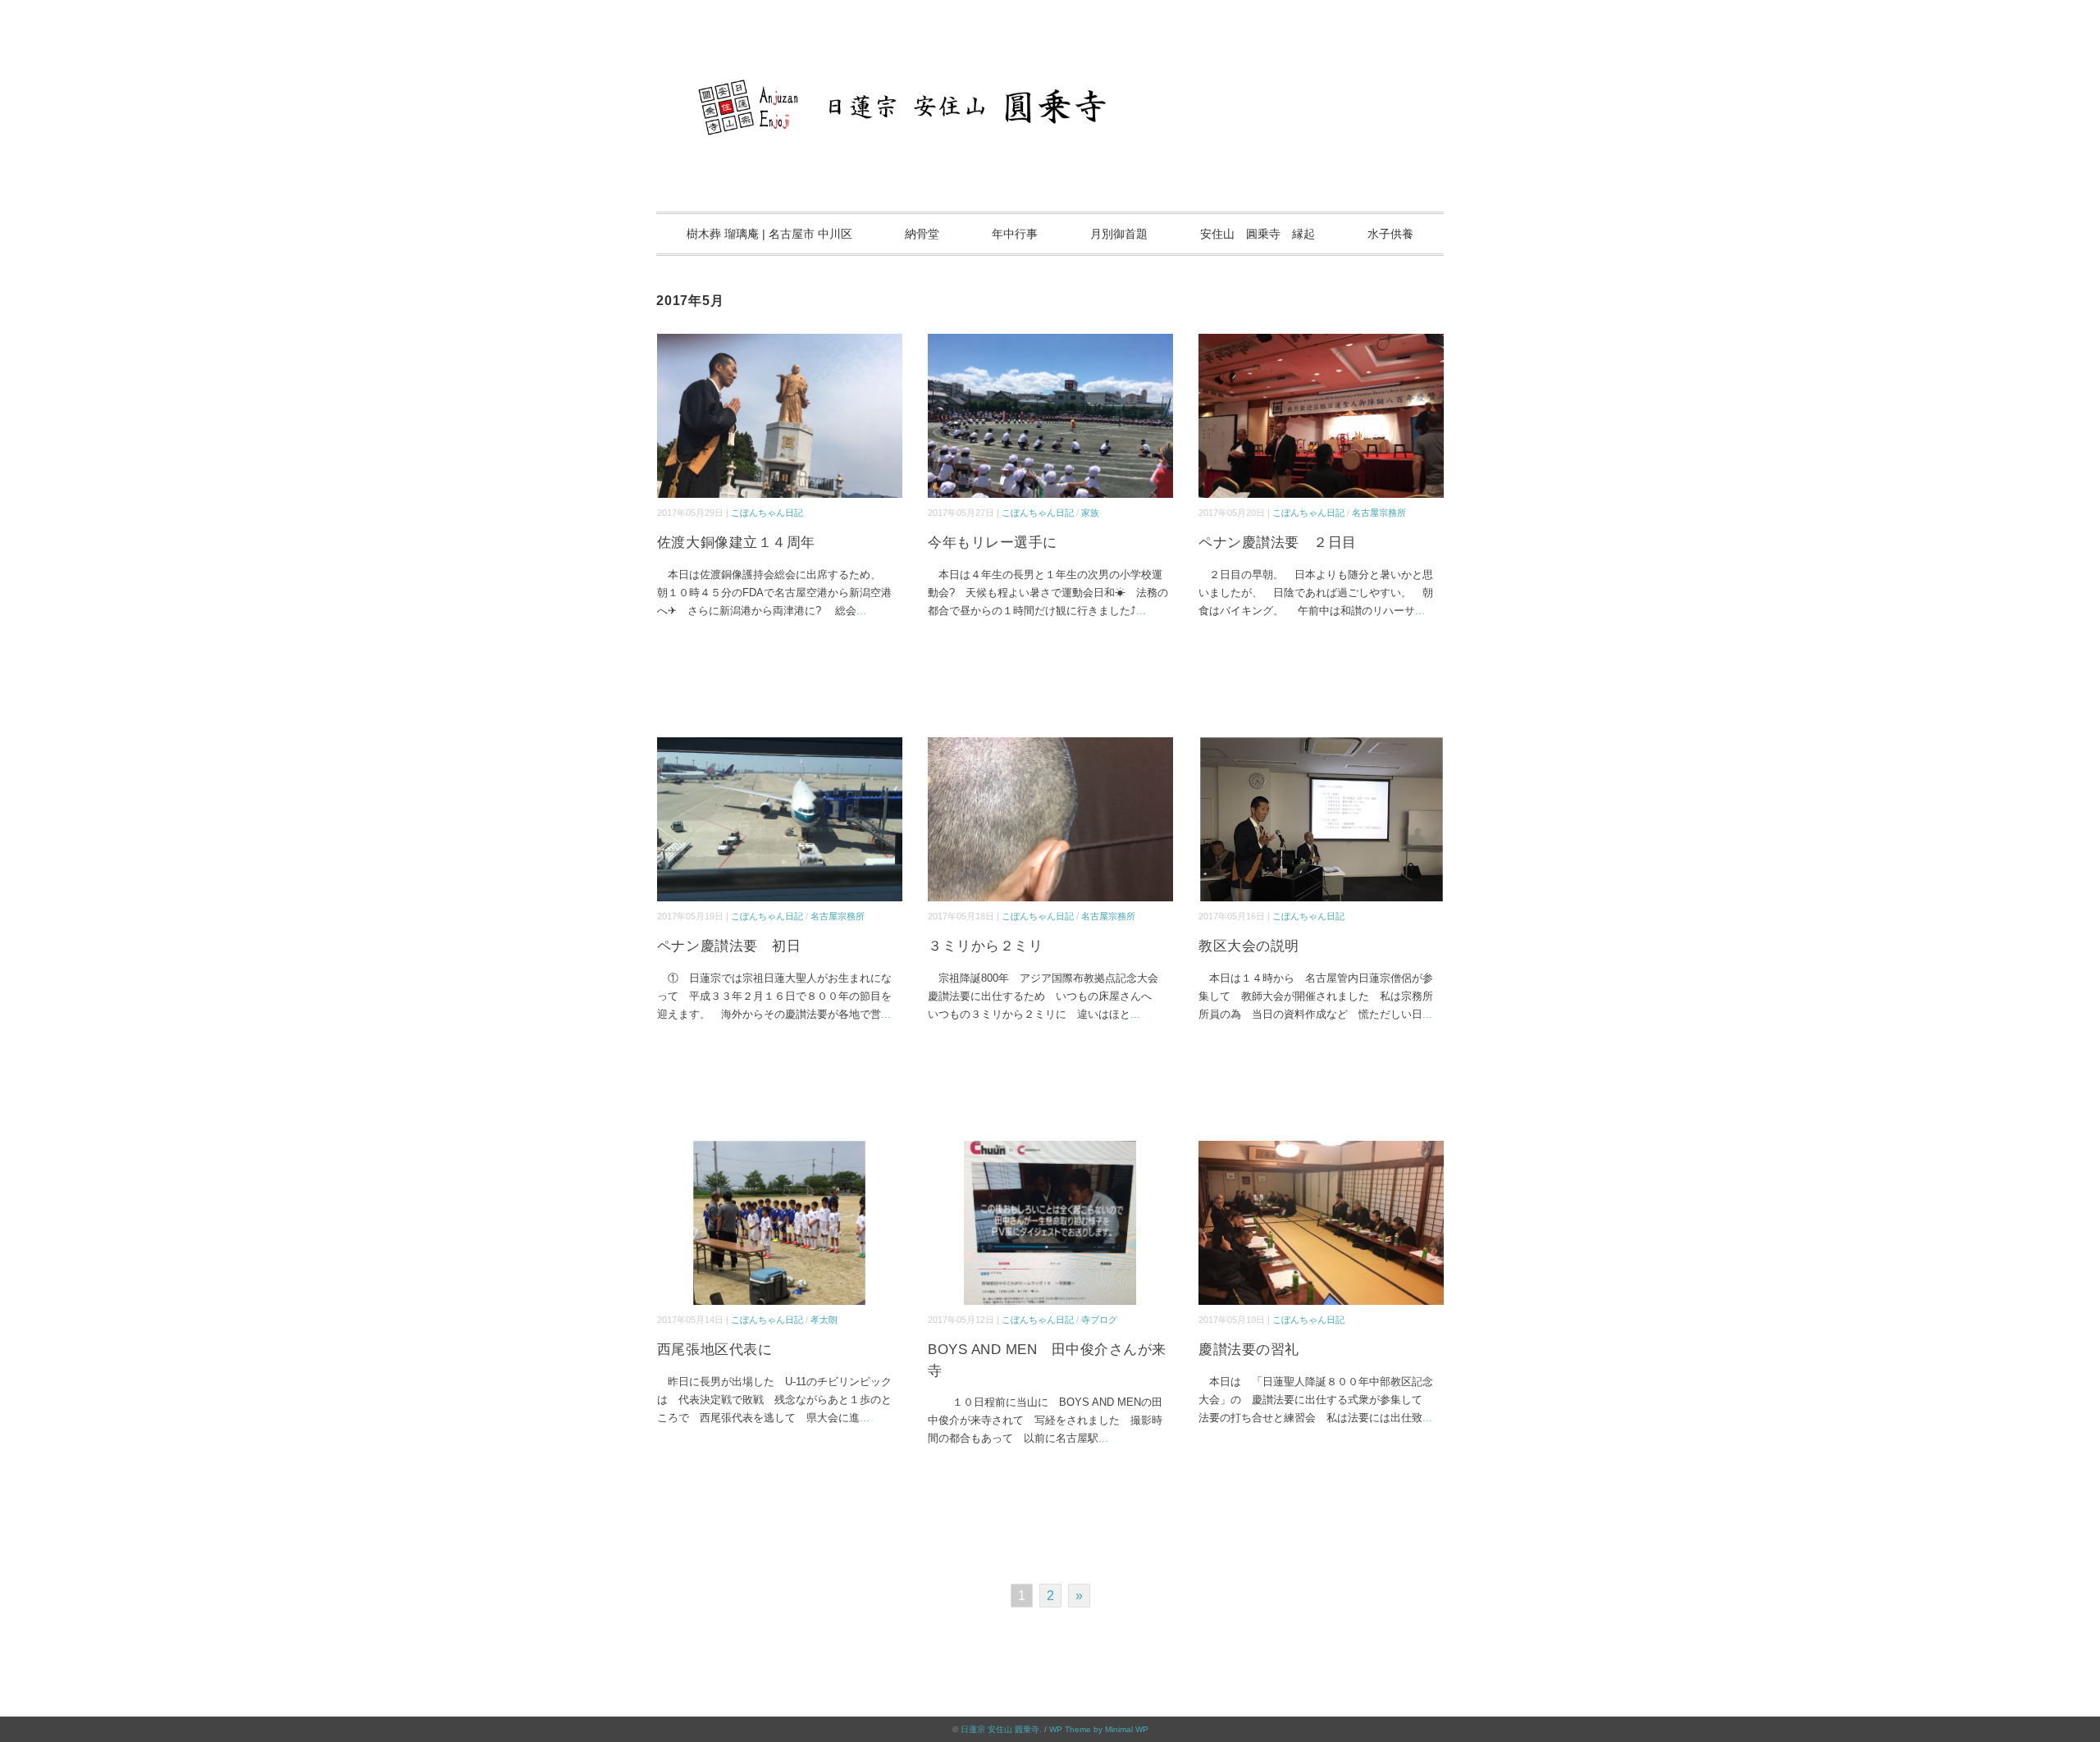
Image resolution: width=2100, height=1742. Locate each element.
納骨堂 (922, 234)
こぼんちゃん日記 (767, 513)
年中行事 (1015, 234)
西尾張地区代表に (714, 1350)
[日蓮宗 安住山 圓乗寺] (1050, 61)
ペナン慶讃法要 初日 (729, 946)
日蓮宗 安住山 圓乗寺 (1000, 1729)
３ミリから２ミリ (985, 946)
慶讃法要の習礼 (1249, 1350)
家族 (1090, 513)
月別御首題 (1119, 234)
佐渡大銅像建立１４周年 (736, 543)
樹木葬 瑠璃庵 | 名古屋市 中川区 (769, 234)
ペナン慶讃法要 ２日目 (1278, 543)
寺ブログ (1099, 1320)
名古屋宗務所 (1379, 513)
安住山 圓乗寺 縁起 (1258, 234)
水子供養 (1390, 234)
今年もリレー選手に (993, 543)
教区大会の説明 (1249, 946)
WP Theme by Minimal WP (1099, 1729)
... (861, 611)
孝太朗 (824, 1320)
